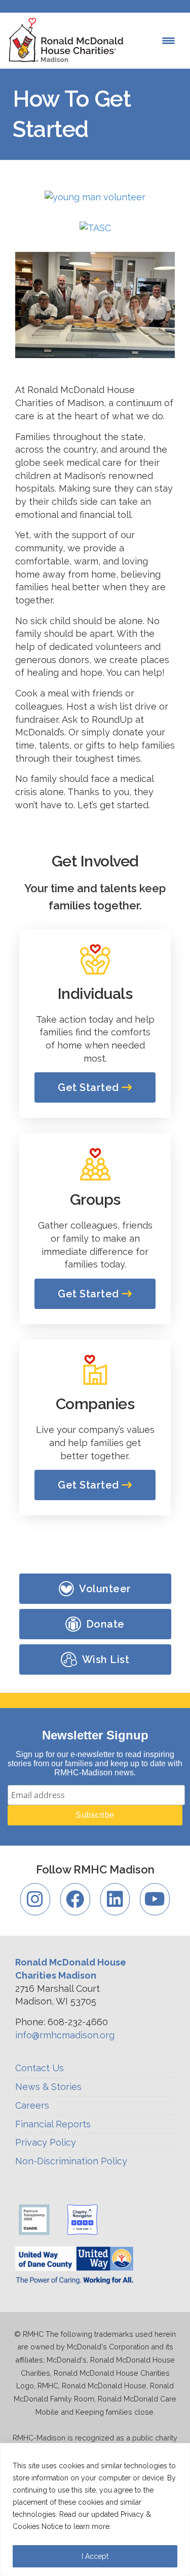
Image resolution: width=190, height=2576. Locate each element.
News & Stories (48, 2087)
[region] (95, 2509)
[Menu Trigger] (168, 41)
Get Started (90, 1087)
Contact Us (40, 2068)
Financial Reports (53, 2124)
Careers (32, 2105)
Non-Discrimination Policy (71, 2161)
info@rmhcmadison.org (65, 2035)
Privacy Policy (46, 2142)
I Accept (95, 2556)
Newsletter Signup (95, 1735)
